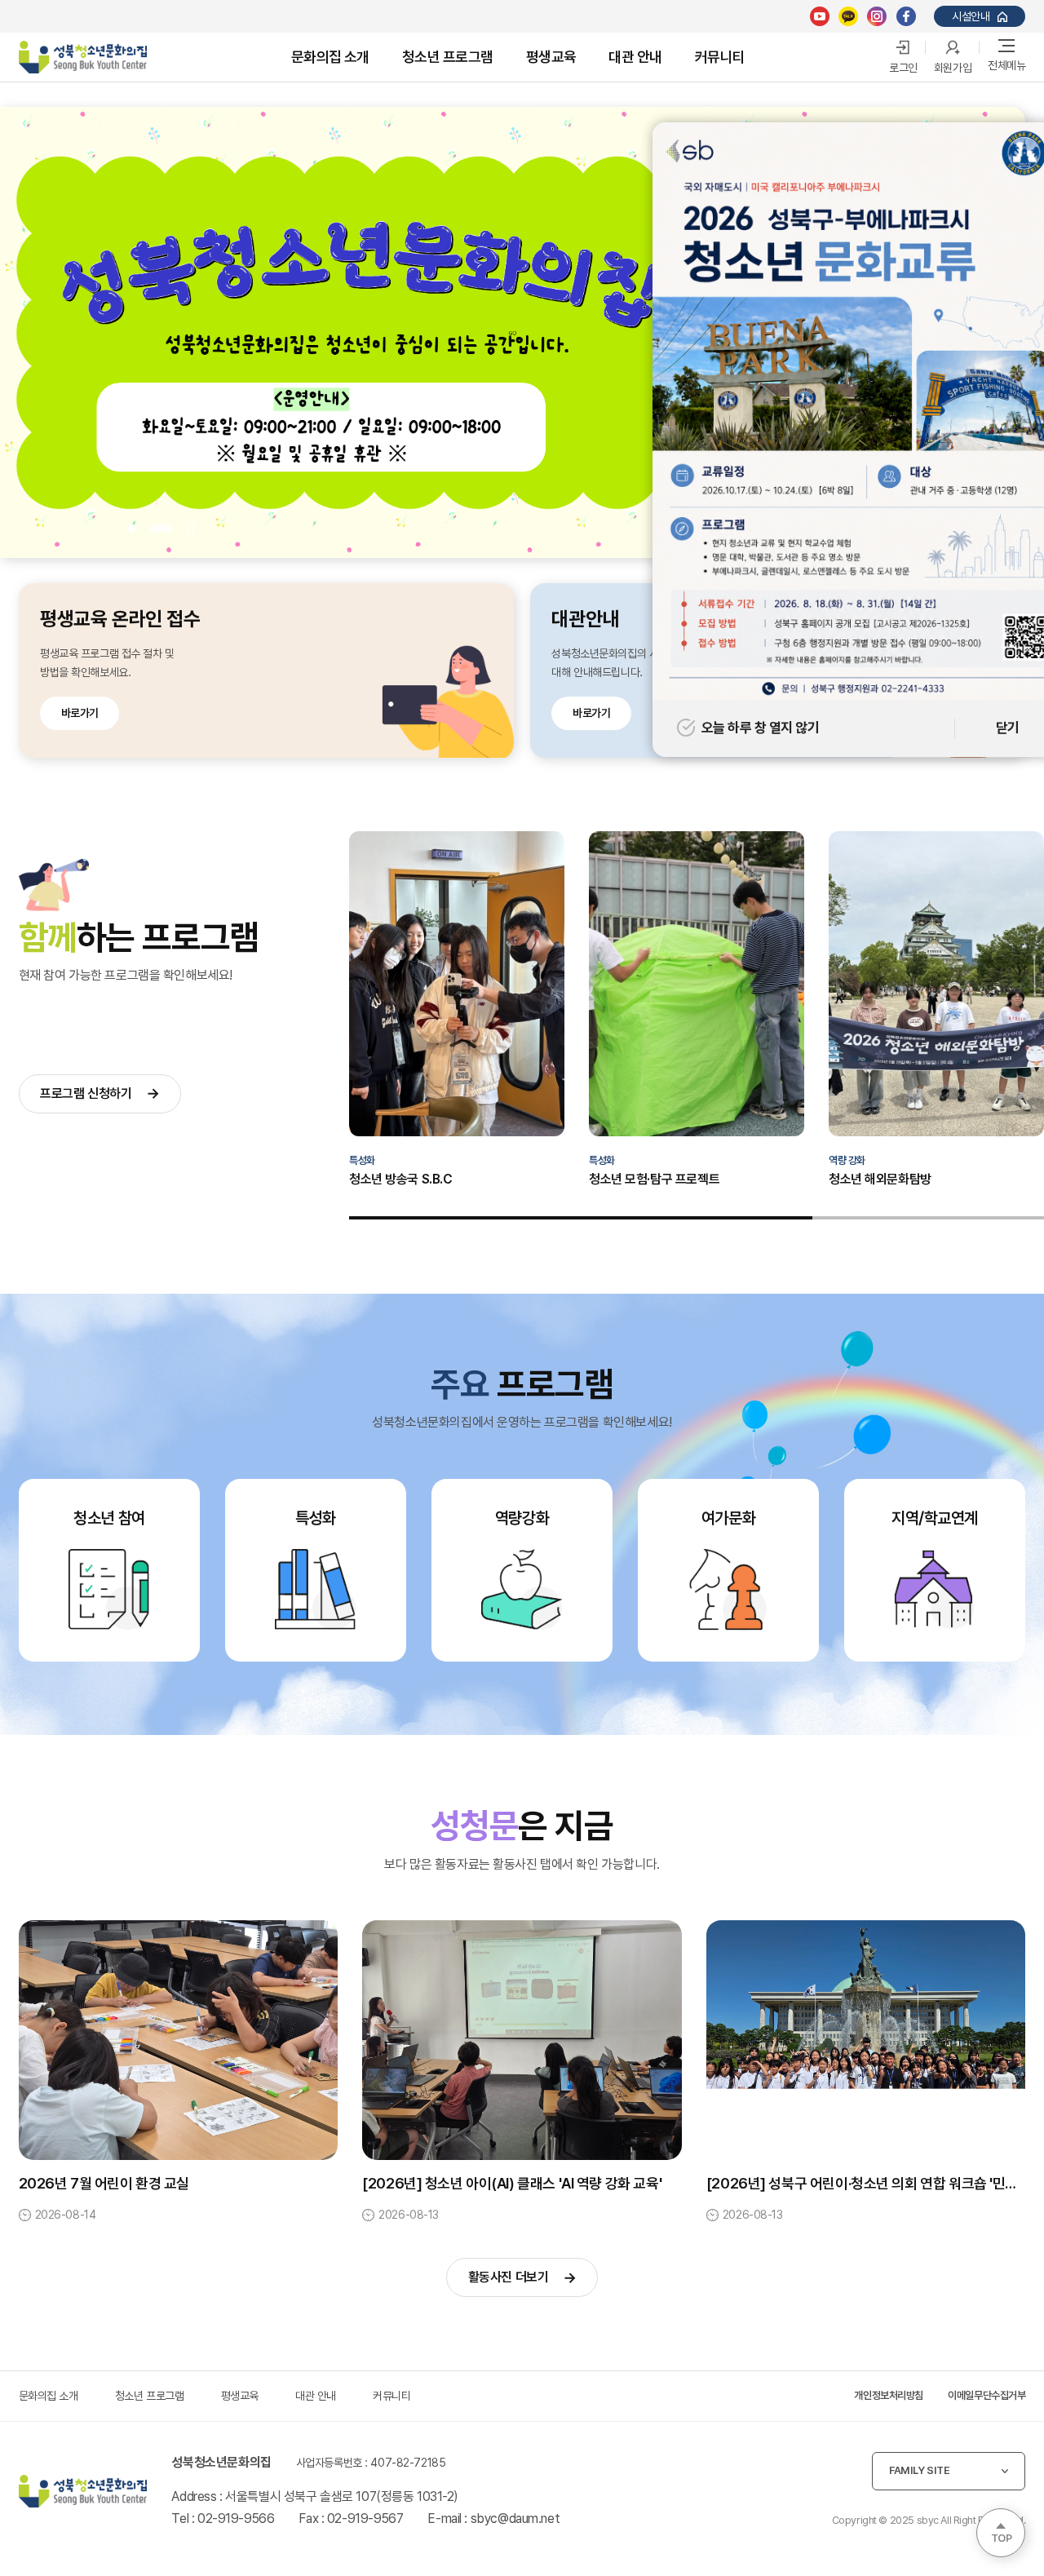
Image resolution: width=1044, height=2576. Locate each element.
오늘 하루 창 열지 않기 (760, 728)
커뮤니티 (720, 57)
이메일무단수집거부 (986, 2395)
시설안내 (971, 16)
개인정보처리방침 (889, 2395)
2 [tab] (169, 529)
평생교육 (551, 57)
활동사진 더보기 (509, 2277)
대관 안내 (635, 57)
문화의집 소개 (330, 57)
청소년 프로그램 (448, 57)
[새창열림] (820, 16)
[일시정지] (190, 528)
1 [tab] (140, 529)
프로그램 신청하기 (86, 1093)
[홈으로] (83, 2491)
